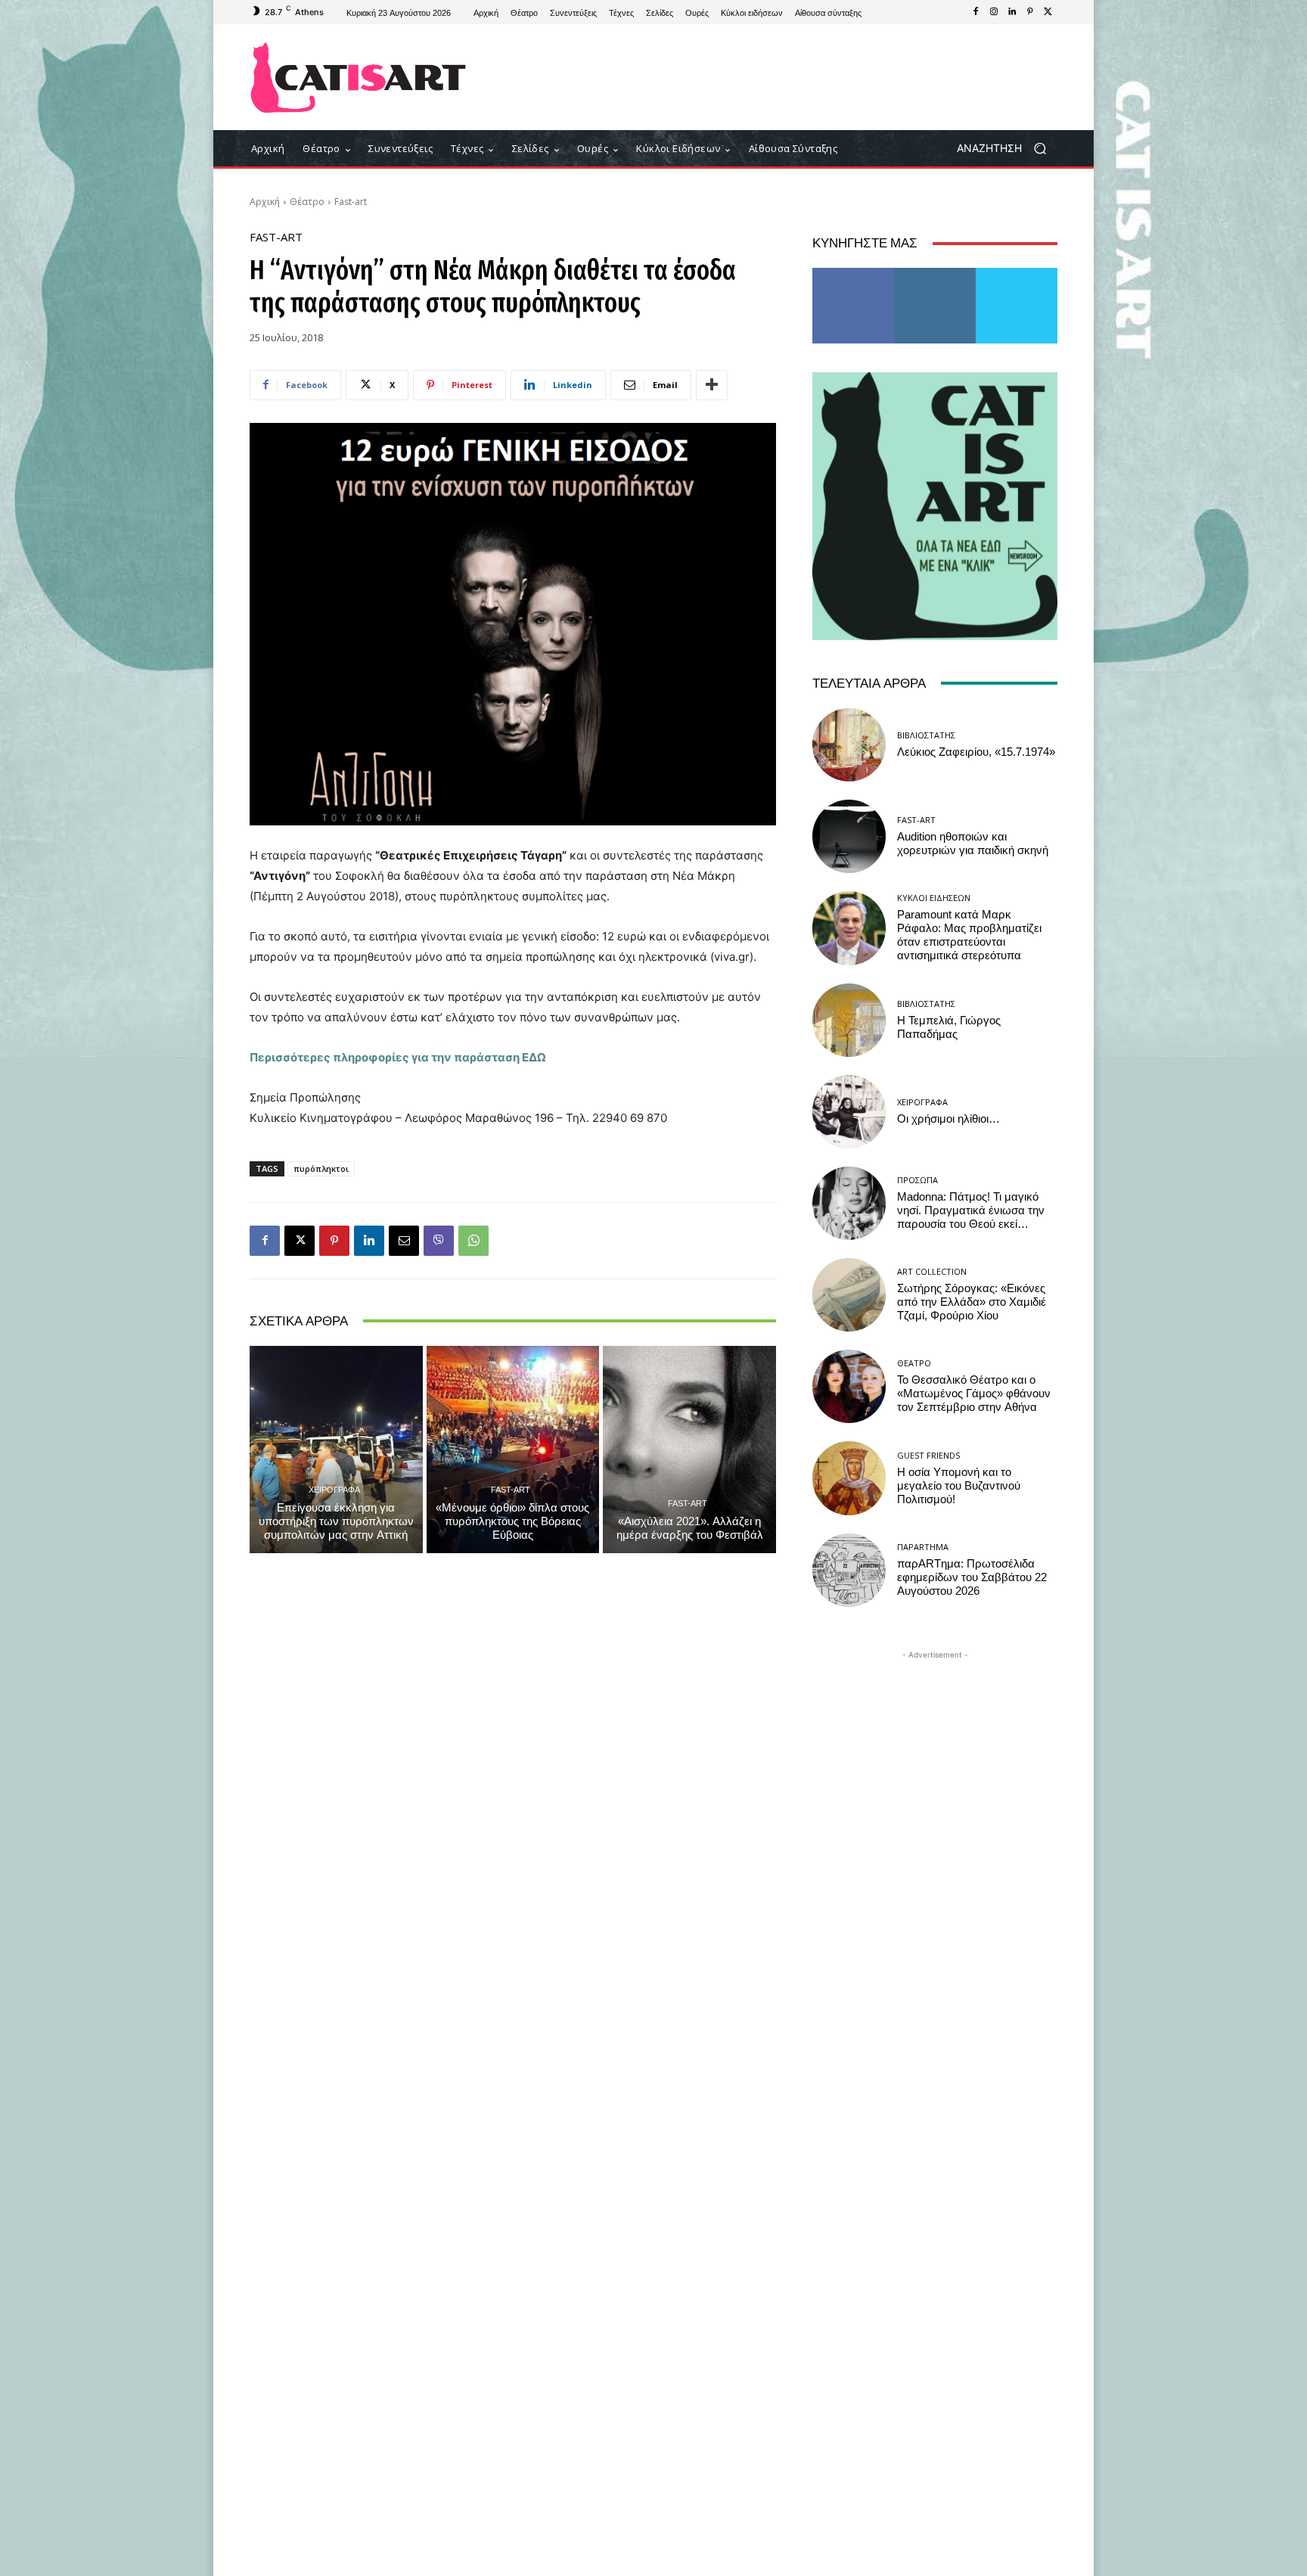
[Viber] (439, 1241)
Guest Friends (928, 1455)
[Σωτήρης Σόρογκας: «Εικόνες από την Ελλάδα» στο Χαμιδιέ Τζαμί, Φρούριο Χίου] (849, 1295)
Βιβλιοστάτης (926, 735)
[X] (1048, 12)
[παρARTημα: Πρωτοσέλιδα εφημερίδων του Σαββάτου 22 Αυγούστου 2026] (849, 1570)
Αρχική (265, 202)
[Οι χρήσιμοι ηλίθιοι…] (849, 1112)
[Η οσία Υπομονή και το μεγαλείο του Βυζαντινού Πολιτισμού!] (849, 1478)
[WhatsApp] (473, 1241)
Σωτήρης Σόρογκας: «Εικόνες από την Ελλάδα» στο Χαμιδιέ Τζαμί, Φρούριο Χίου (972, 1302)
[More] (712, 385)
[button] (1007, 149)
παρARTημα (923, 1547)
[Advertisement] (778, 77)
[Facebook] (976, 12)
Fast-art (351, 202)
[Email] (404, 1241)
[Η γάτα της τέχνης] (358, 78)
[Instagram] (994, 12)
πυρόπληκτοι (321, 1168)
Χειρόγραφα (334, 1489)
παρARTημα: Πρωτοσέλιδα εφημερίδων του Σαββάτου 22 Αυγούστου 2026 (972, 1577)
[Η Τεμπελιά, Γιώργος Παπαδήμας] (849, 1020)
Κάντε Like (853, 273)
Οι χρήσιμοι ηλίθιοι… (948, 1119)
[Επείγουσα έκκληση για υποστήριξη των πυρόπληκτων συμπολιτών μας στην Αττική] (336, 1450)
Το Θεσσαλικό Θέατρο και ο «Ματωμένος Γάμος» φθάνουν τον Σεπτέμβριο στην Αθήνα (974, 1394)
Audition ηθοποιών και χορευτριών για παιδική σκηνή (973, 844)
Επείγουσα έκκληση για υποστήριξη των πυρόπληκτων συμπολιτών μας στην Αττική (336, 1521)
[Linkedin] (1012, 12)
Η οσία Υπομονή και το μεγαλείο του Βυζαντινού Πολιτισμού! (959, 1486)
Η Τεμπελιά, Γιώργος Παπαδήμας (949, 1027)
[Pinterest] (1030, 12)
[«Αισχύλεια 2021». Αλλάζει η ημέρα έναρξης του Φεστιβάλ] (689, 1450)
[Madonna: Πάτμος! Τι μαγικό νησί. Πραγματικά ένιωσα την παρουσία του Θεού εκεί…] (849, 1203)
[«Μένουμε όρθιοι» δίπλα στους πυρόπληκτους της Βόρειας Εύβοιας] (513, 1450)
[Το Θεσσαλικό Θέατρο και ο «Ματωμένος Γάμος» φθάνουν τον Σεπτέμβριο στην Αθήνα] (849, 1386)
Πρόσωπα (917, 1180)
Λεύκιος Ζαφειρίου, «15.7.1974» (976, 752)
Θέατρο (307, 202)
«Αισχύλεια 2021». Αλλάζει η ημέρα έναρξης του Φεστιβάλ (690, 1528)
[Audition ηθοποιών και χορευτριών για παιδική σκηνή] (849, 836)
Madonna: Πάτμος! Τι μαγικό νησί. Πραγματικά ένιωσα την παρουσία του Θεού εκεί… (971, 1210)
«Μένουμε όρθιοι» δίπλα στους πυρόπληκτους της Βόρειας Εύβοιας (512, 1521)
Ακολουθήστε (935, 273)
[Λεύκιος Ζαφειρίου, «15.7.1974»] (849, 745)
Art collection (932, 1271)
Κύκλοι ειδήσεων (934, 898)
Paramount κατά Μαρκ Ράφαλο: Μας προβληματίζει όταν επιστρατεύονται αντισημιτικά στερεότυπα (969, 935)
